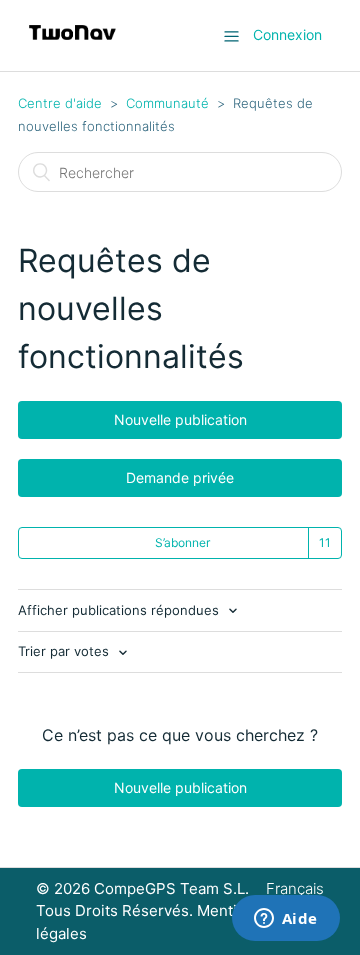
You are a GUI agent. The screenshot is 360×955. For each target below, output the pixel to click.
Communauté (167, 103)
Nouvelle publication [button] (180, 419)
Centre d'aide (60, 103)
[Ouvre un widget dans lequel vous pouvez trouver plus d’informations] (285, 920)
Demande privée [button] (180, 477)
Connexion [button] (287, 34)
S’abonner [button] (182, 542)
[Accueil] (72, 45)
